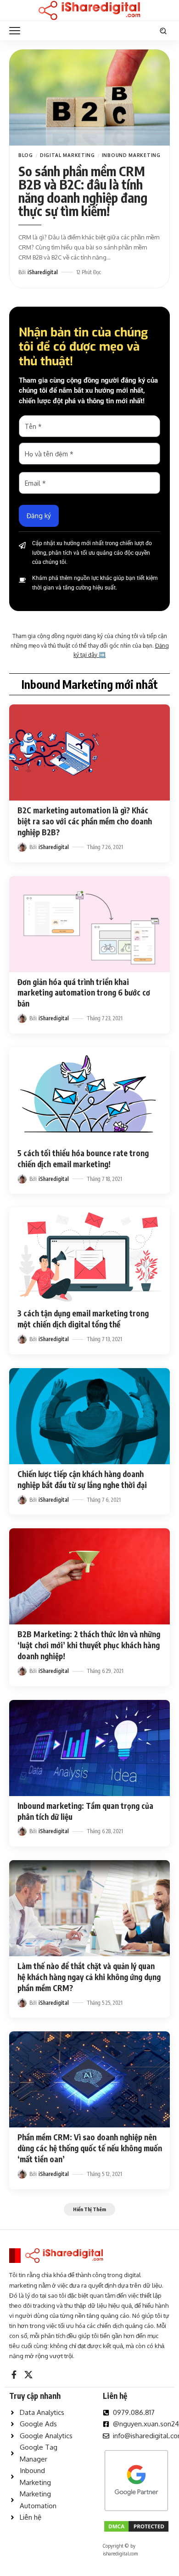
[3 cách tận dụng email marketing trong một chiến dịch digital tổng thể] (89, 1256)
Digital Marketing (67, 155)
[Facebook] (14, 2375)
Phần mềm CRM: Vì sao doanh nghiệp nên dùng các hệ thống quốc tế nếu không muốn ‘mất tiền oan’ (90, 2148)
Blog (26, 155)
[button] (17, 31)
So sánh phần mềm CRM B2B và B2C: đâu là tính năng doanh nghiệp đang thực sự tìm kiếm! (83, 191)
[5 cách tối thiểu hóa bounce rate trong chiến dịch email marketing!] (89, 1095)
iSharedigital (43, 272)
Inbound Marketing (131, 155)
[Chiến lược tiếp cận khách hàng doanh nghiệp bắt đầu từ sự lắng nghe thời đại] (89, 1416)
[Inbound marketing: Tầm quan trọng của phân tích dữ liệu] (89, 1748)
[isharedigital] (89, 11)
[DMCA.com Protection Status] (136, 2525)
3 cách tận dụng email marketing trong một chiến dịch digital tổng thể (83, 1319)
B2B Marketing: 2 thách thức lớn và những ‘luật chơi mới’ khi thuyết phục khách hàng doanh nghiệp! (89, 1645)
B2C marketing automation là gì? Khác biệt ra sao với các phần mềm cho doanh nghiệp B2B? (85, 821)
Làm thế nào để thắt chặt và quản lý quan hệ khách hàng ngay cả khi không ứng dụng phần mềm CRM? (89, 1977)
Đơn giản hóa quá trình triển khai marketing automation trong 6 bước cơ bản (84, 993)
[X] (28, 2375)
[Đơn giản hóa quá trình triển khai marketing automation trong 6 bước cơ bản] (89, 924)
